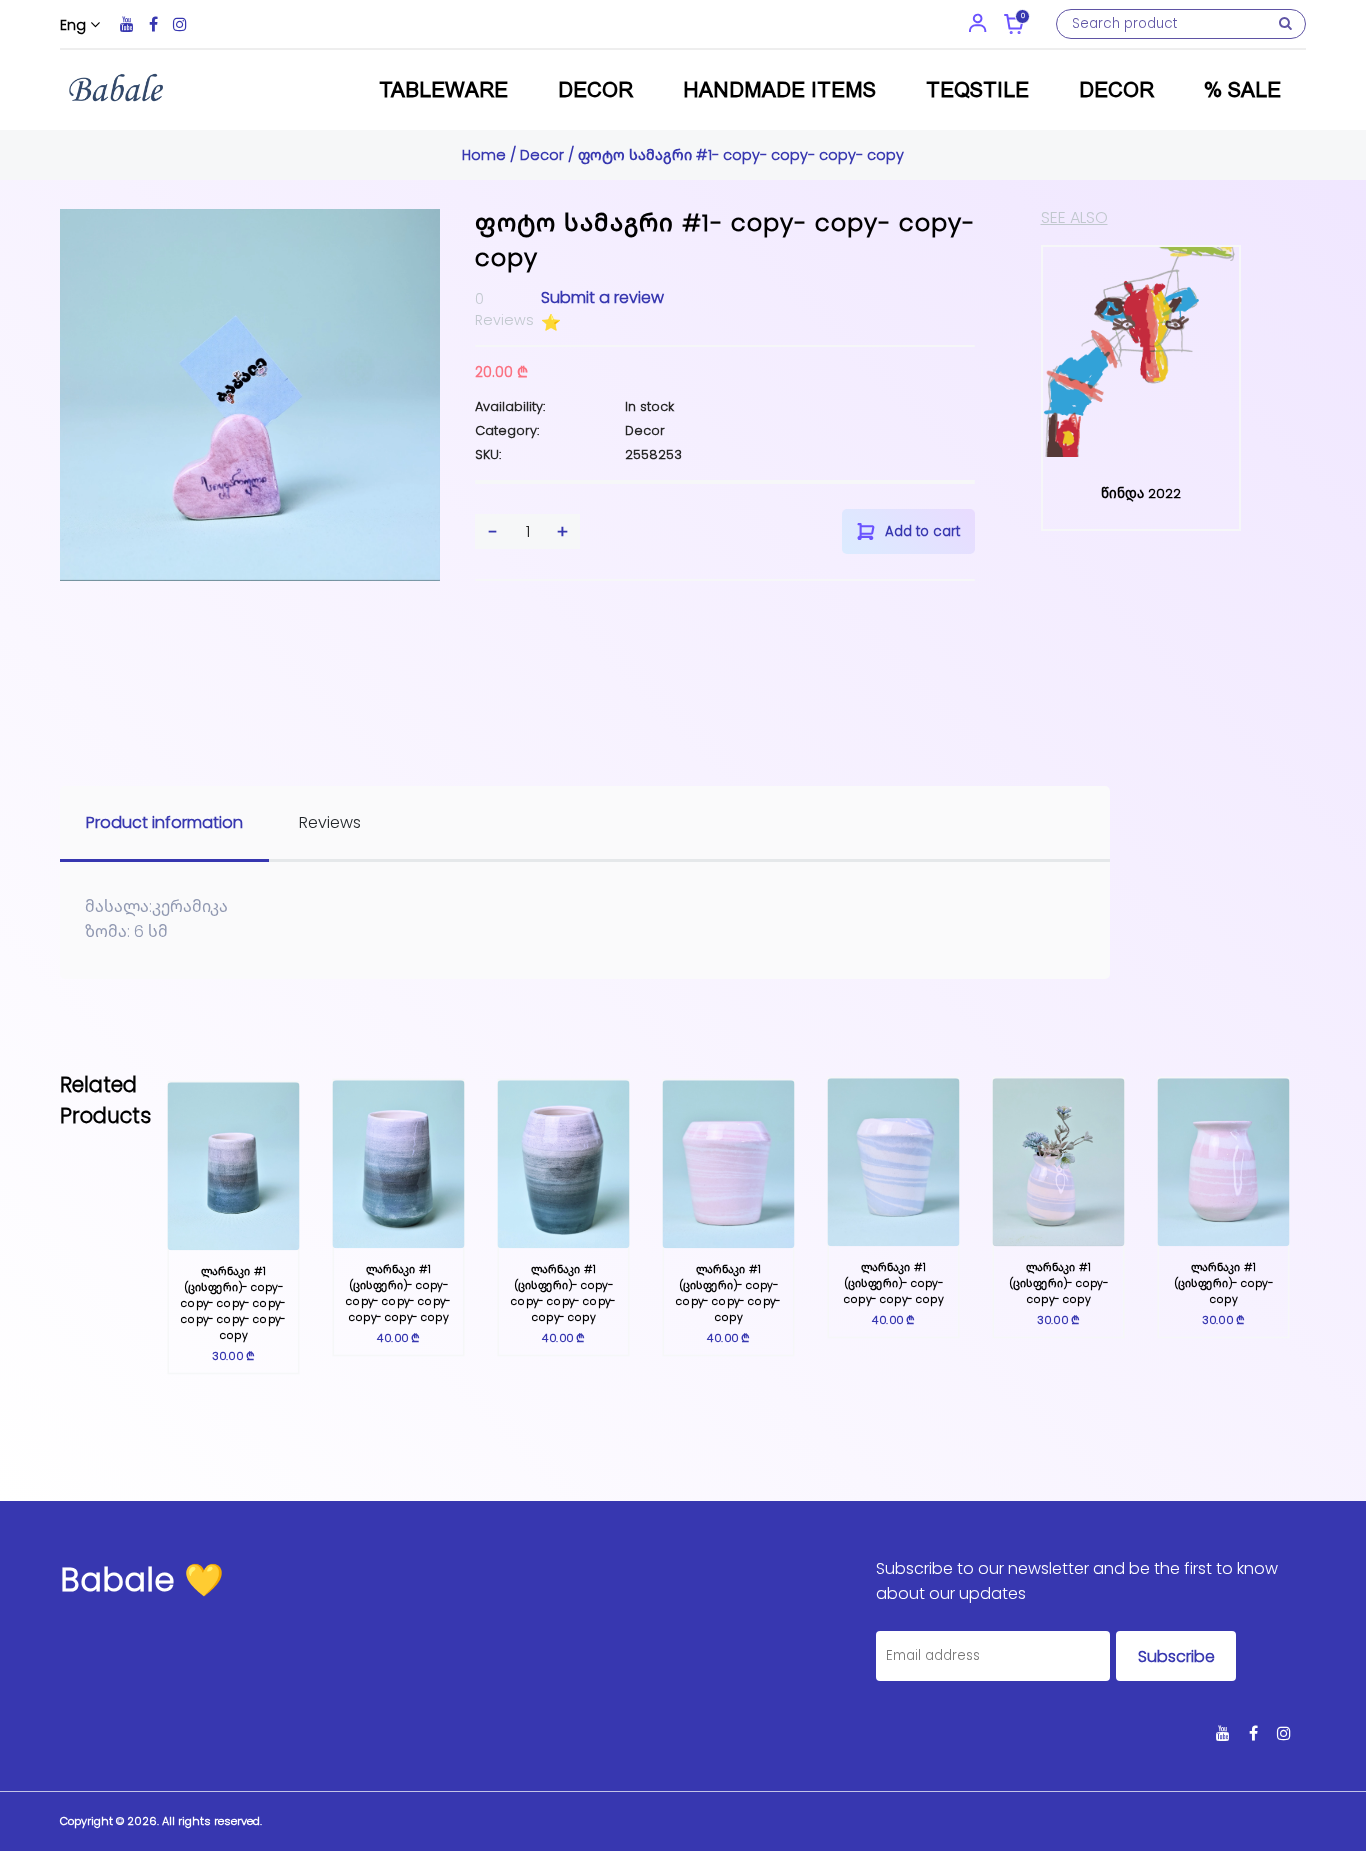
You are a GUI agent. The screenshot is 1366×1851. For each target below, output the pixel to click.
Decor (595, 89)
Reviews (330, 822)
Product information (164, 822)
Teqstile (977, 89)
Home (486, 155)
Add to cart (922, 531)
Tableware (443, 89)
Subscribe (1176, 1656)
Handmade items (779, 89)
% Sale (1242, 89)
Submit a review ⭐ (602, 310)
